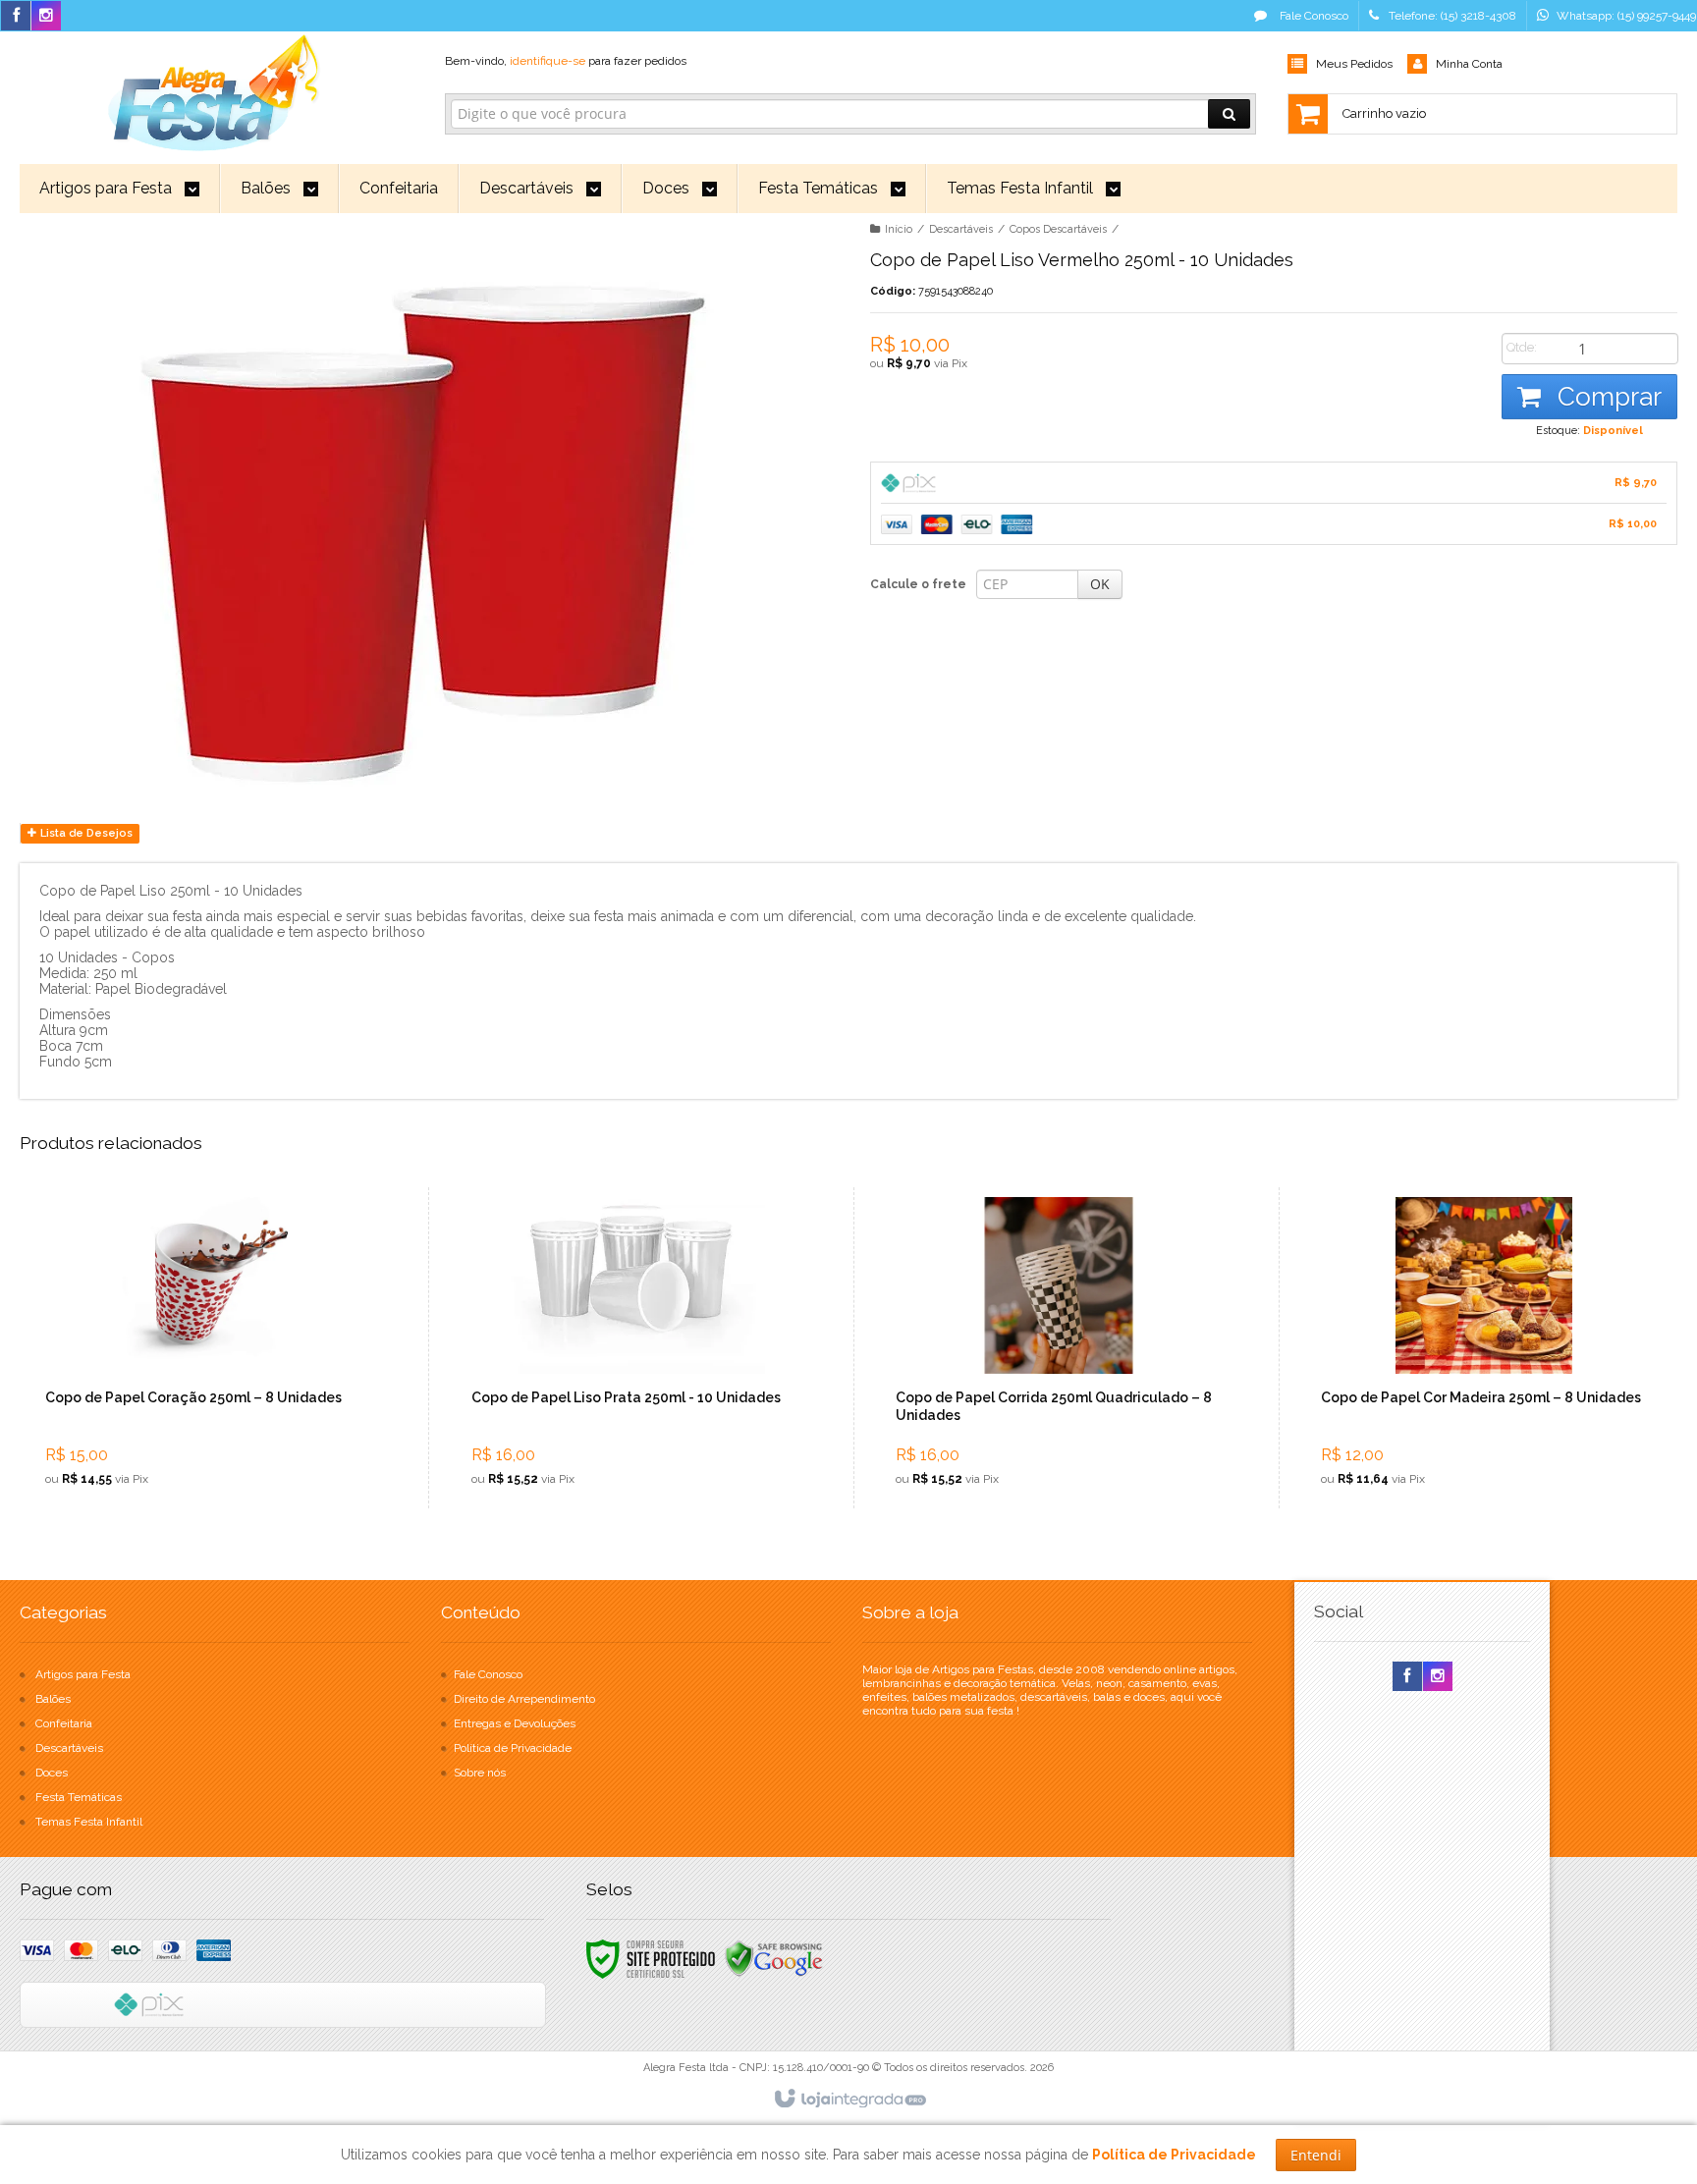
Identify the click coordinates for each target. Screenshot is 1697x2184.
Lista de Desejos (85, 833)
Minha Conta (1469, 64)
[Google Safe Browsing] (774, 1958)
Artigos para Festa (83, 1674)
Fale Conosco (1313, 16)
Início (899, 229)
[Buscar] (1229, 114)
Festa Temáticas (79, 1797)
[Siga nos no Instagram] (46, 17)
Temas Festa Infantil (89, 1822)
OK (1100, 584)
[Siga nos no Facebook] (16, 17)
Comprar (1606, 397)
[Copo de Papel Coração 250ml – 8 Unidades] (208, 1348)
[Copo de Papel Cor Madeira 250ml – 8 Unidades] (1483, 1348)
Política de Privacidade (513, 1748)
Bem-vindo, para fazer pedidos (566, 61)
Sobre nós (480, 1773)
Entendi (1316, 2155)
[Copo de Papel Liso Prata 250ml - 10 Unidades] (634, 1348)
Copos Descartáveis (1058, 229)
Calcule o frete (918, 584)
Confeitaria (64, 1723)
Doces (52, 1773)
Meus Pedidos (1354, 64)
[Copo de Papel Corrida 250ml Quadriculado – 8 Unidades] (1058, 1348)
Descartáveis (961, 229)
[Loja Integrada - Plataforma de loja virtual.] (849, 2100)
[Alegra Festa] (211, 89)
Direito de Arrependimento (524, 1699)
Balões (53, 1699)
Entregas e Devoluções (515, 1723)
